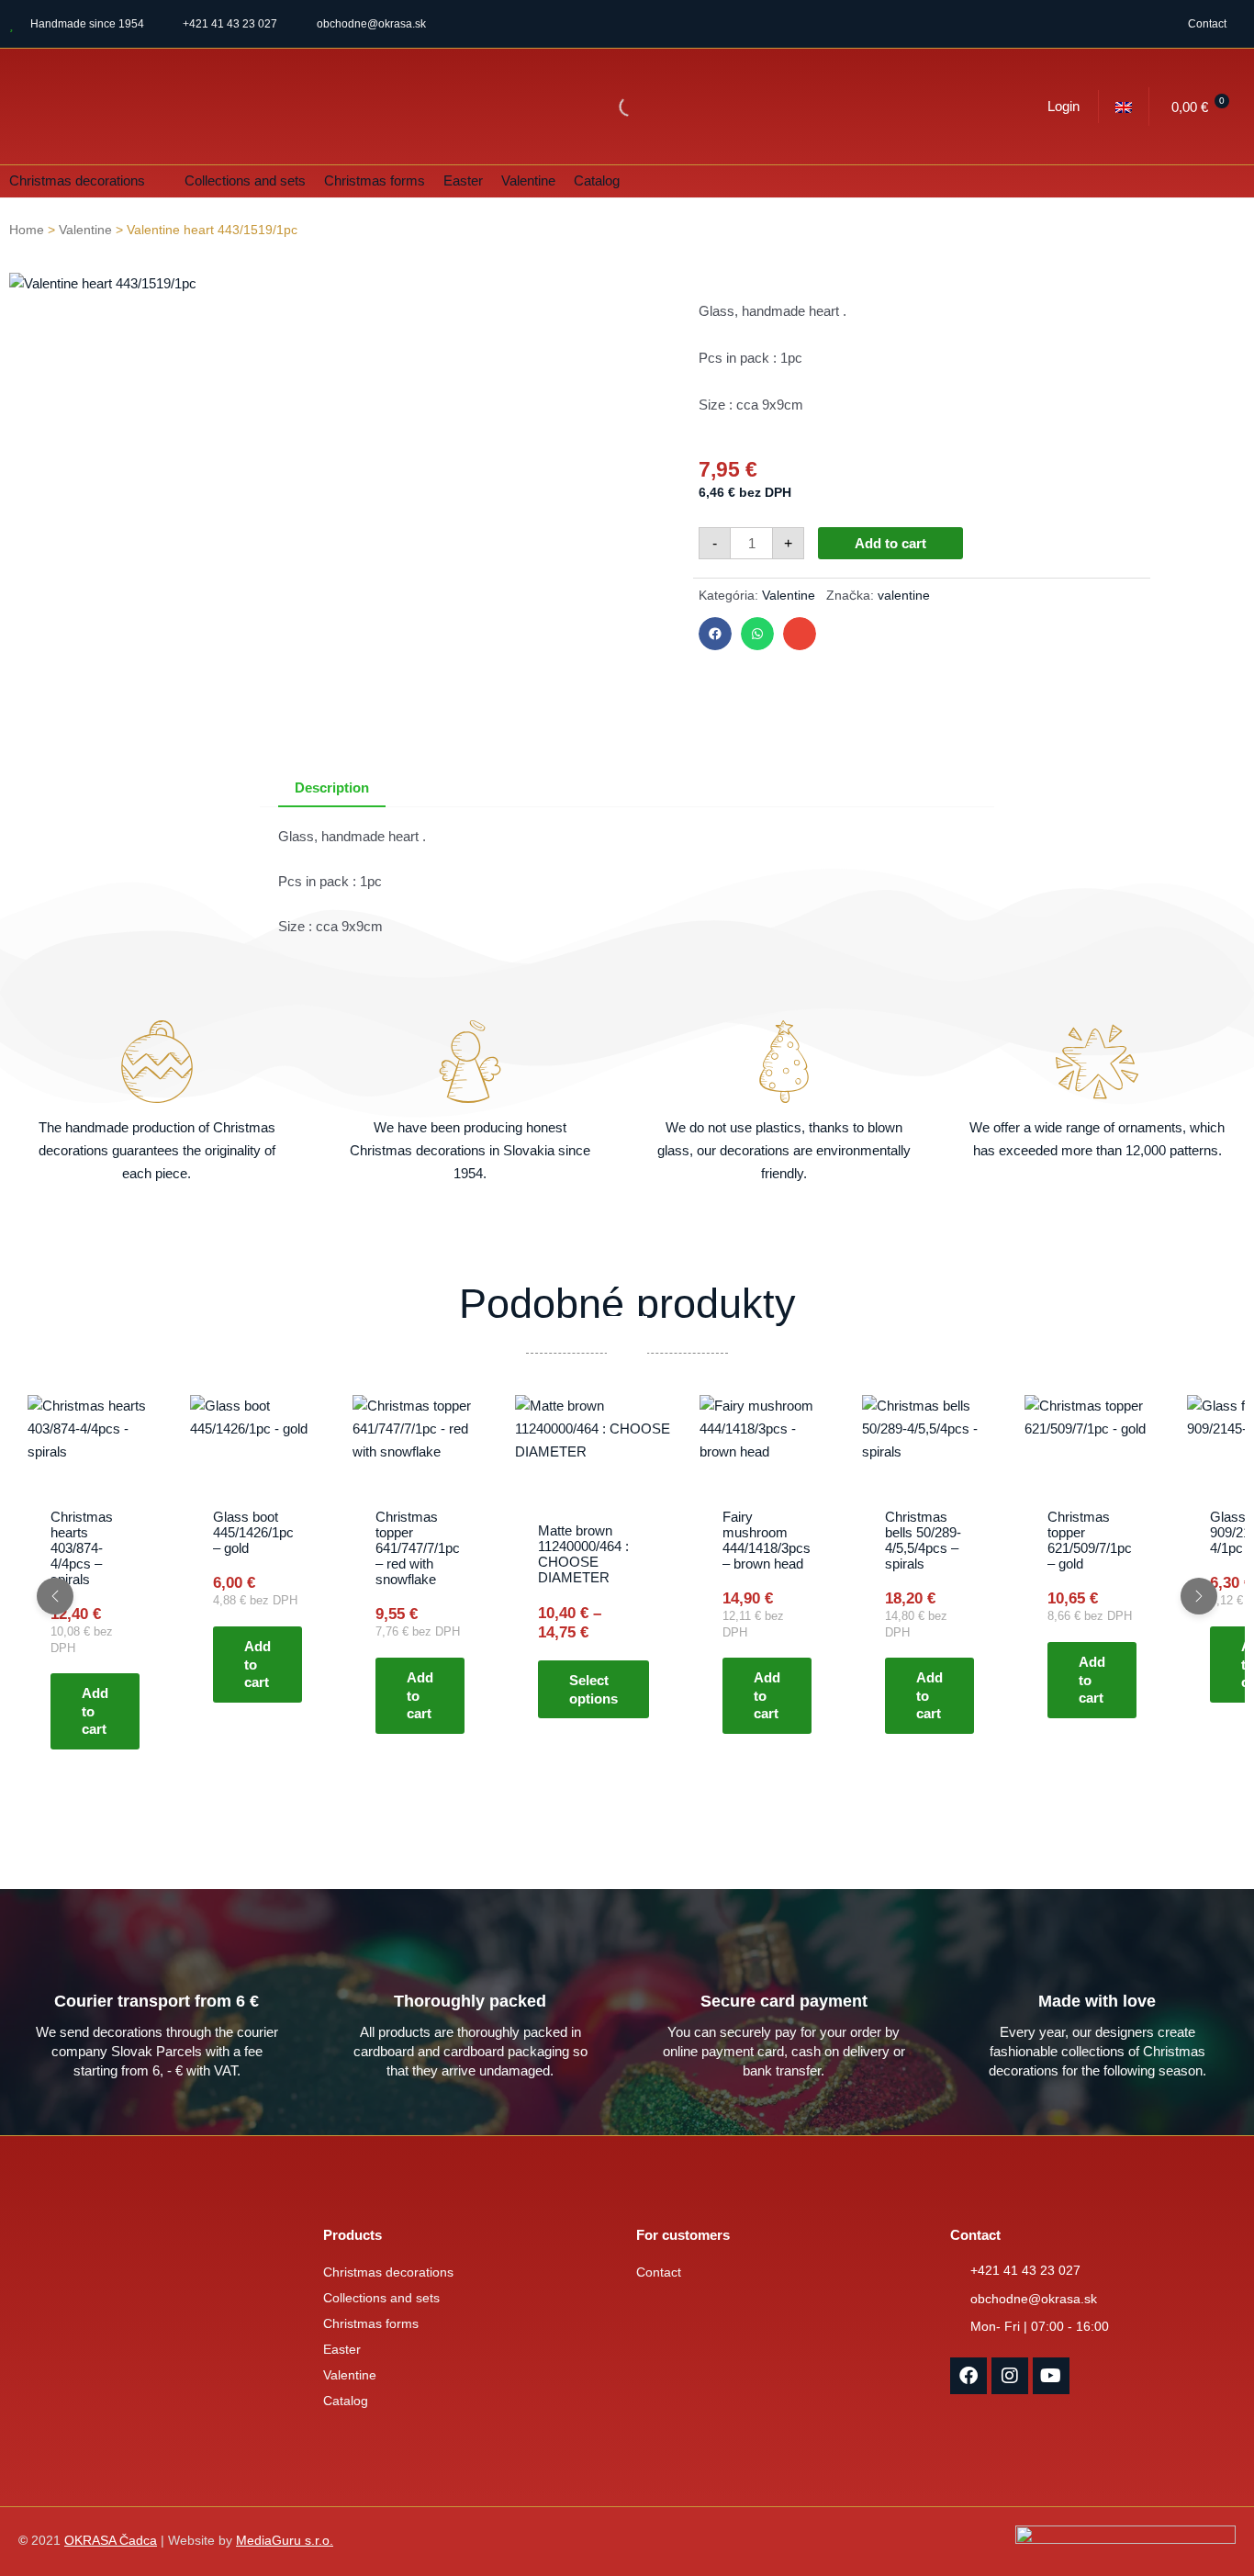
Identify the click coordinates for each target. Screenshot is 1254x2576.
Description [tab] (332, 787)
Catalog (346, 2401)
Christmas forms (371, 2324)
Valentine (85, 230)
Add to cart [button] (95, 1711)
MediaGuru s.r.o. (285, 2541)
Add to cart (890, 543)
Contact (1207, 24)
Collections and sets (381, 2298)
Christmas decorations (388, 2272)
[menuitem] (1124, 107)
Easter (342, 2350)
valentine (904, 596)
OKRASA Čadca (111, 2541)
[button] (88, 181)
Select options (593, 1689)
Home (27, 230)
